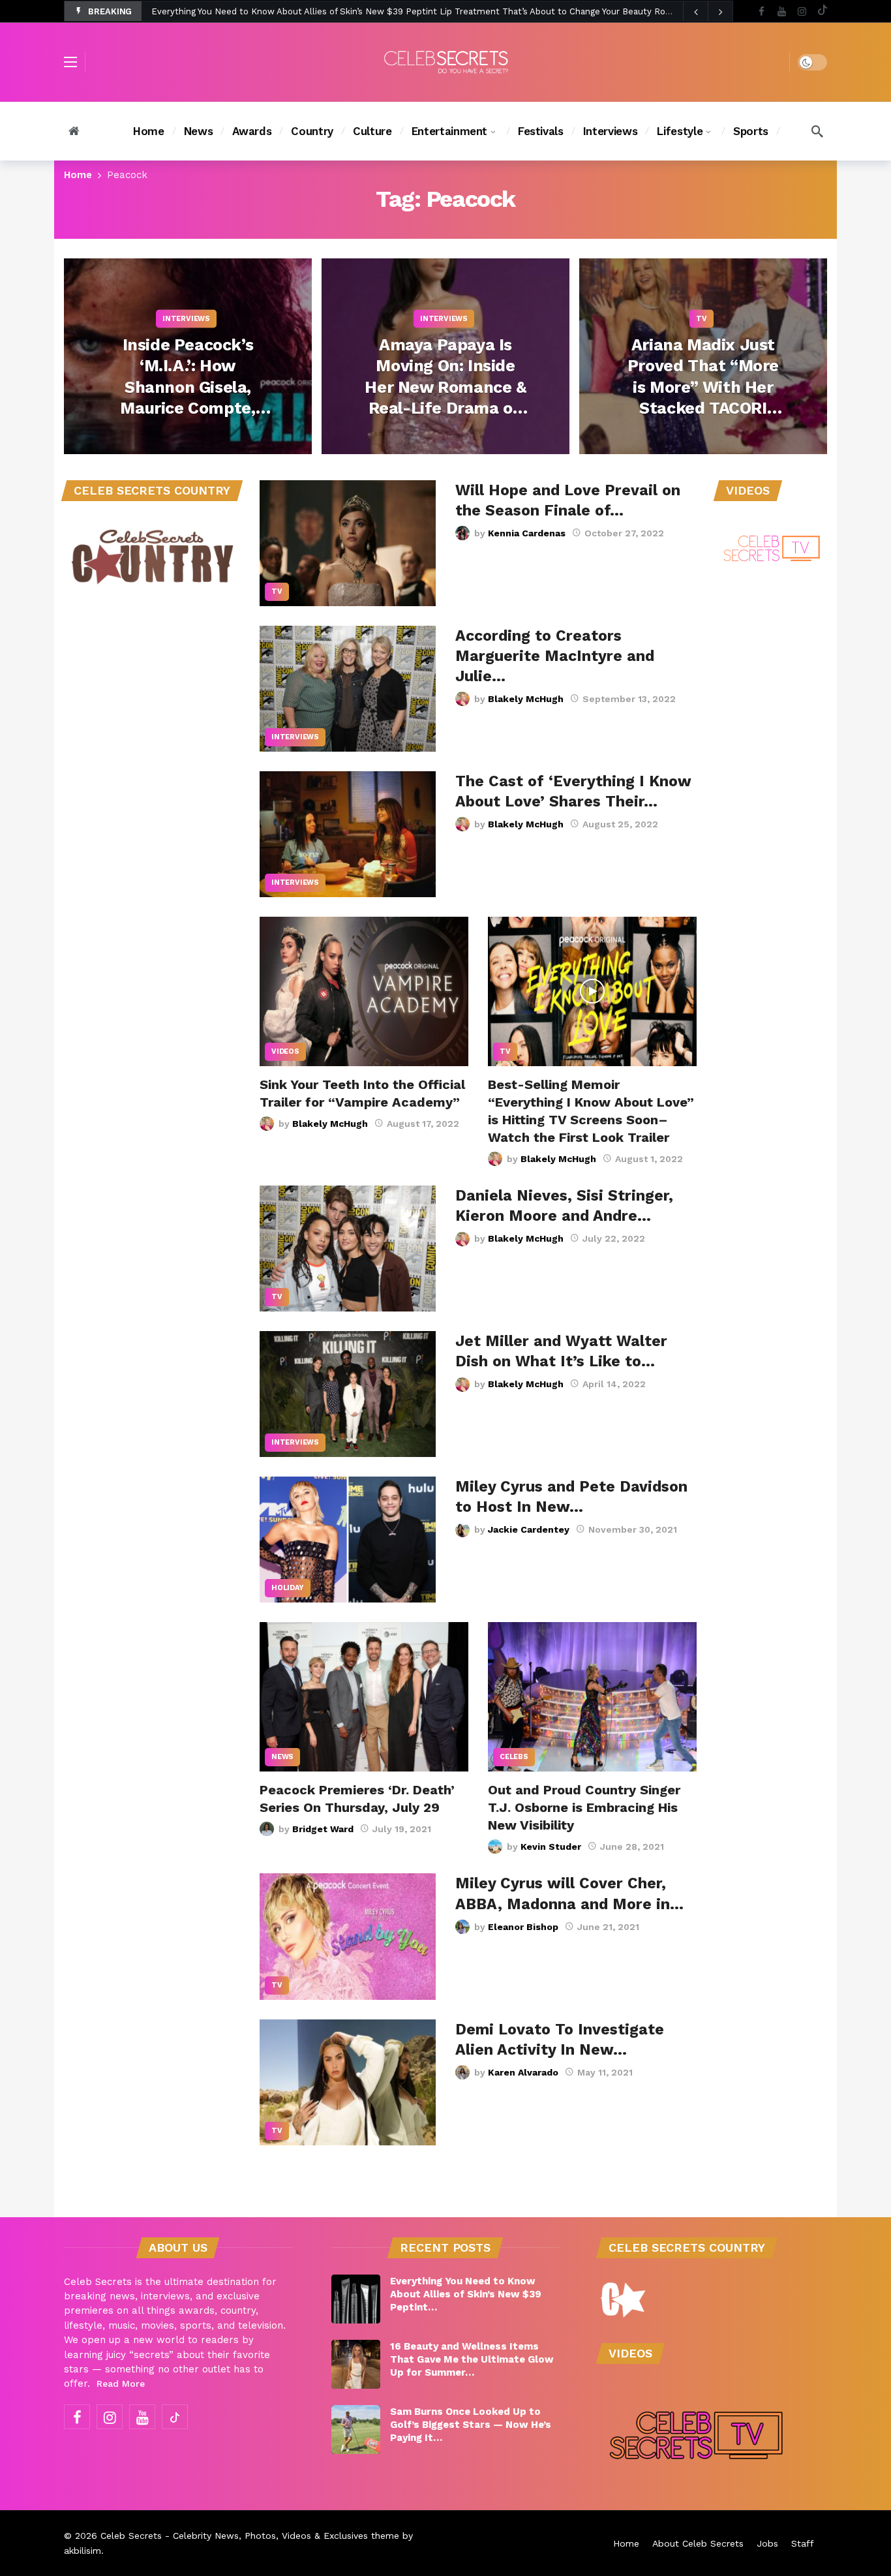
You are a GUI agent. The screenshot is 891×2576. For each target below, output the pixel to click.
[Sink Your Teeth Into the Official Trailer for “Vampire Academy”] (364, 991)
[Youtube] (782, 11)
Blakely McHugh (526, 699)
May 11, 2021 (605, 2072)
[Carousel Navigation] (708, 12)
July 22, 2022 (614, 1238)
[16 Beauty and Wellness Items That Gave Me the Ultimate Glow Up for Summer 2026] (356, 2364)
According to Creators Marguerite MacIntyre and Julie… (555, 656)
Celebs (514, 1757)
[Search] (817, 131)
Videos (285, 1051)
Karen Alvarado (523, 2072)
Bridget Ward (323, 1829)
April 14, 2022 (614, 1384)
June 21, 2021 (608, 1927)
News (282, 1757)
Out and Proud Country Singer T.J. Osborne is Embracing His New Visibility (584, 1807)
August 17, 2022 (423, 1124)
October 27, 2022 (624, 533)
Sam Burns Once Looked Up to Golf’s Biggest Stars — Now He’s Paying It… (471, 2425)
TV (277, 591)
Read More (121, 2384)
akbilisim (83, 2551)
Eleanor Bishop (523, 1927)
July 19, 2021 (402, 1829)
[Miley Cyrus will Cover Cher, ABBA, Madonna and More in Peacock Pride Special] (348, 1936)
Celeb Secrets (131, 2536)
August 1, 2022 (649, 1159)
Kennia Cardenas (527, 533)
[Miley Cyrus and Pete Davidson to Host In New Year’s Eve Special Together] (348, 1540)
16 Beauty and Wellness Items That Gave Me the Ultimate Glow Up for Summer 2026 (330, 11)
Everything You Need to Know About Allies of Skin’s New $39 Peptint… (466, 2294)
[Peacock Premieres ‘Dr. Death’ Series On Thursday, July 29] (364, 1697)
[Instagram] (802, 11)
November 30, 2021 (633, 1529)
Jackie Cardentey (529, 1529)
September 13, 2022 (629, 699)
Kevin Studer (551, 1847)
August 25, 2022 (620, 824)
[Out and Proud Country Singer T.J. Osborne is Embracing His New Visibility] (592, 1697)
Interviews (295, 737)
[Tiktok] (822, 11)
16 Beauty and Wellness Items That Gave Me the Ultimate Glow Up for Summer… (472, 2359)
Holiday (288, 1588)
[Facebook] (762, 11)
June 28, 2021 (632, 1847)
